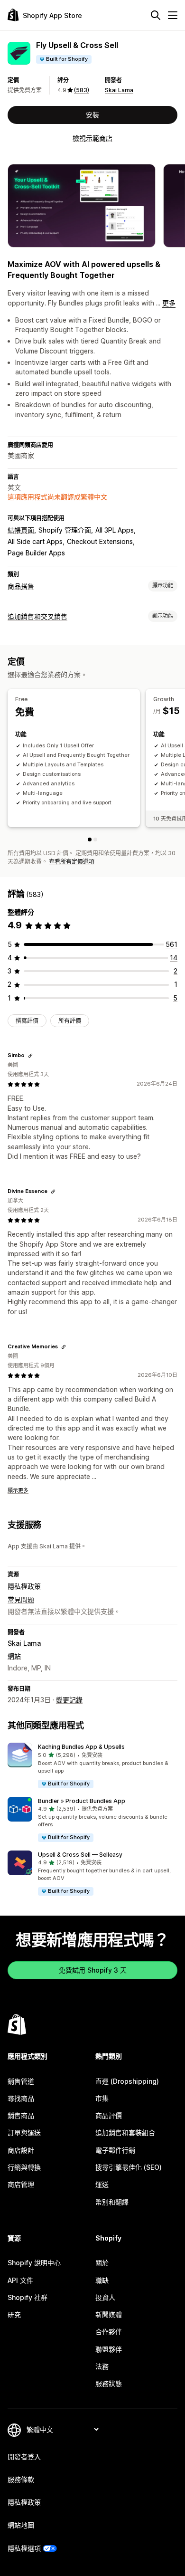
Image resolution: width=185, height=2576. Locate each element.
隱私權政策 (24, 1586)
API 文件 (20, 2280)
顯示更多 (18, 1490)
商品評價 (109, 2115)
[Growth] (95, 840)
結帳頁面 (21, 530)
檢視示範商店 (92, 138)
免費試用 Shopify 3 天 (93, 1970)
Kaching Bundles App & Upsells (81, 1747)
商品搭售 (21, 586)
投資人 (105, 2297)
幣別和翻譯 (112, 2202)
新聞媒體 (109, 2314)
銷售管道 (21, 2081)
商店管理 (21, 2184)
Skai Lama (119, 90)
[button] (92, 1766)
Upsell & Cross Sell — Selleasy (80, 1855)
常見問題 (21, 1599)
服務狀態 (109, 2383)
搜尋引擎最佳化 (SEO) (129, 2167)
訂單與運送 (24, 2132)
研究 (14, 2314)
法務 (102, 2366)
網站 (14, 1656)
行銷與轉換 (24, 2167)
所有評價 (70, 1021)
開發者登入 (24, 2457)
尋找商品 (21, 2098)
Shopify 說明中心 (34, 2263)
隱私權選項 (24, 2548)
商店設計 (21, 2150)
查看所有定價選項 (72, 862)
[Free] (90, 840)
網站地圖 (21, 2525)
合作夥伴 (109, 2332)
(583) (82, 90)
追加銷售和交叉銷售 (37, 616)
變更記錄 (69, 1700)
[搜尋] (156, 15)
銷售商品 (21, 2115)
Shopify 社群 (28, 2297)
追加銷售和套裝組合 (125, 2132)
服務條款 (21, 2479)
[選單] (173, 15)
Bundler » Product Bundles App (82, 1801)
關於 (102, 2263)
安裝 (92, 115)
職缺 (102, 2280)
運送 (102, 2184)
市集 (102, 2098)
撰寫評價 (27, 1021)
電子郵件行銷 (115, 2150)
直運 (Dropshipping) (127, 2081)
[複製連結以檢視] (30, 1056)
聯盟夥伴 (109, 2349)
